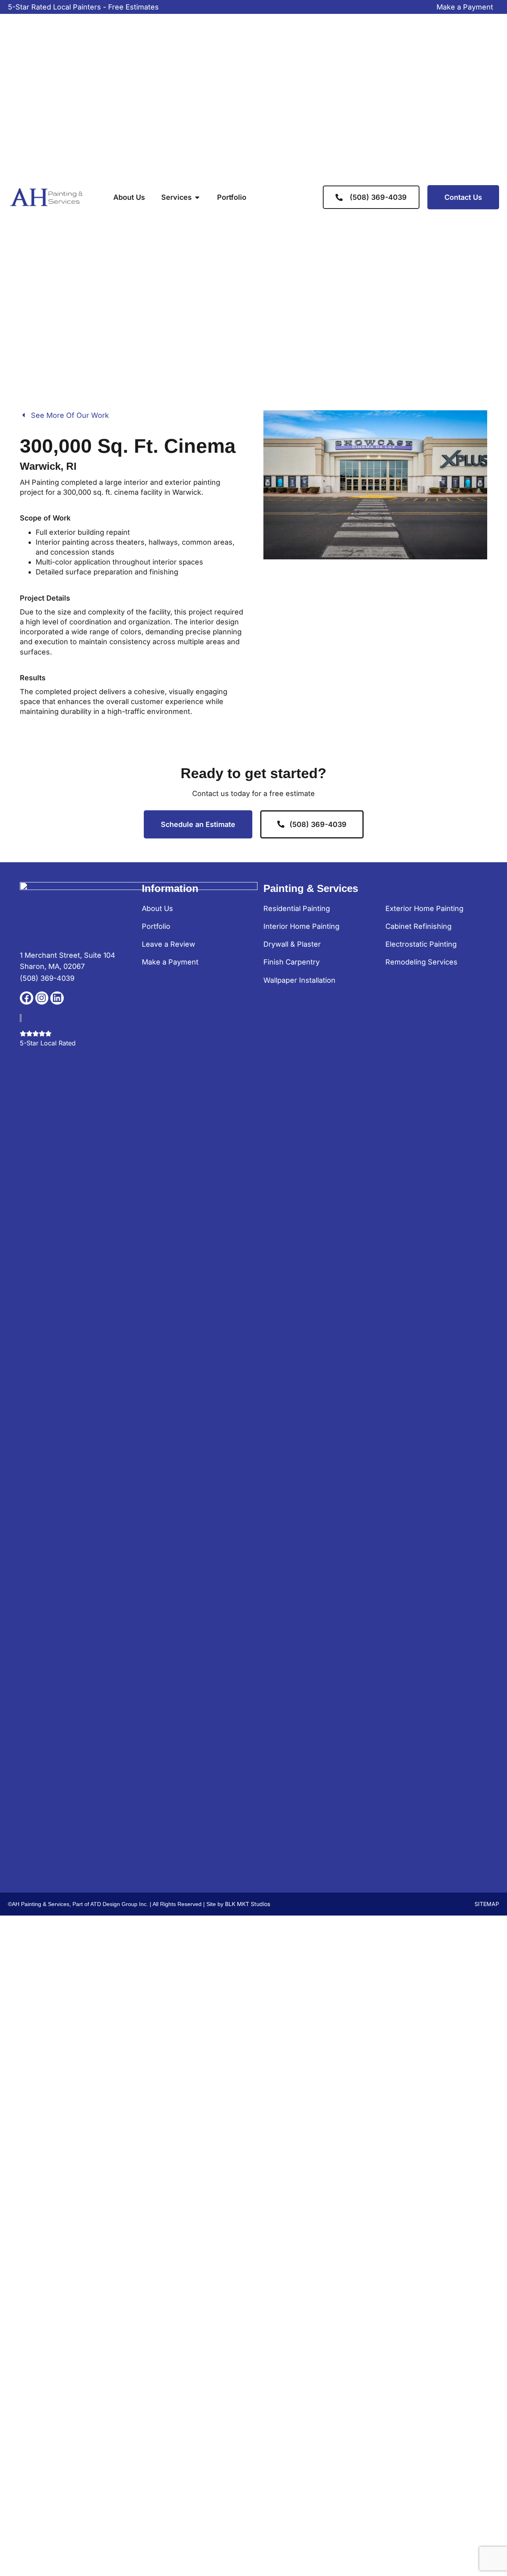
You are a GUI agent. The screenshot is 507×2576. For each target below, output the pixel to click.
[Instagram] (42, 998)
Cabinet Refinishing (418, 926)
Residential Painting (297, 908)
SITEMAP (487, 1904)
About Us (157, 908)
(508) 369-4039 (47, 978)
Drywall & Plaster (292, 944)
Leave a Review (169, 944)
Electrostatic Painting (421, 944)
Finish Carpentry (292, 962)
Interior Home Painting (301, 926)
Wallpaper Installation (299, 980)
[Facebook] (27, 998)
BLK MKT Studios (248, 1904)
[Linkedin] (57, 998)
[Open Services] (197, 197)
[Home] (48, 197)
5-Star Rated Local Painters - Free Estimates (83, 7)
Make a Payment (465, 7)
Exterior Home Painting (424, 908)
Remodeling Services (421, 962)
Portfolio (156, 926)
